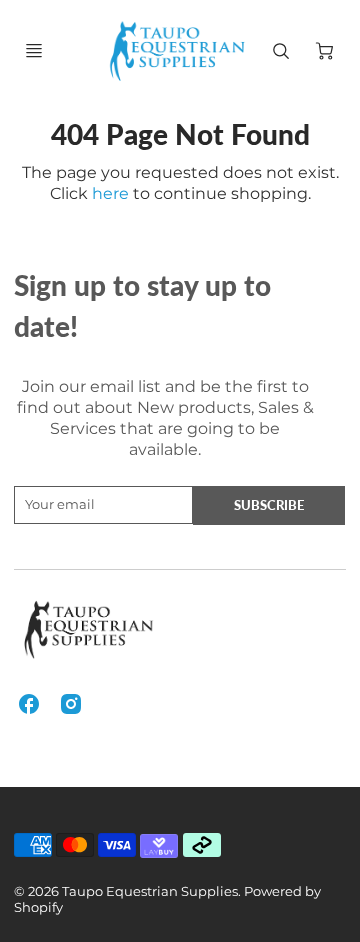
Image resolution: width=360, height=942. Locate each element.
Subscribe (270, 505)
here (110, 193)
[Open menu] (34, 51)
